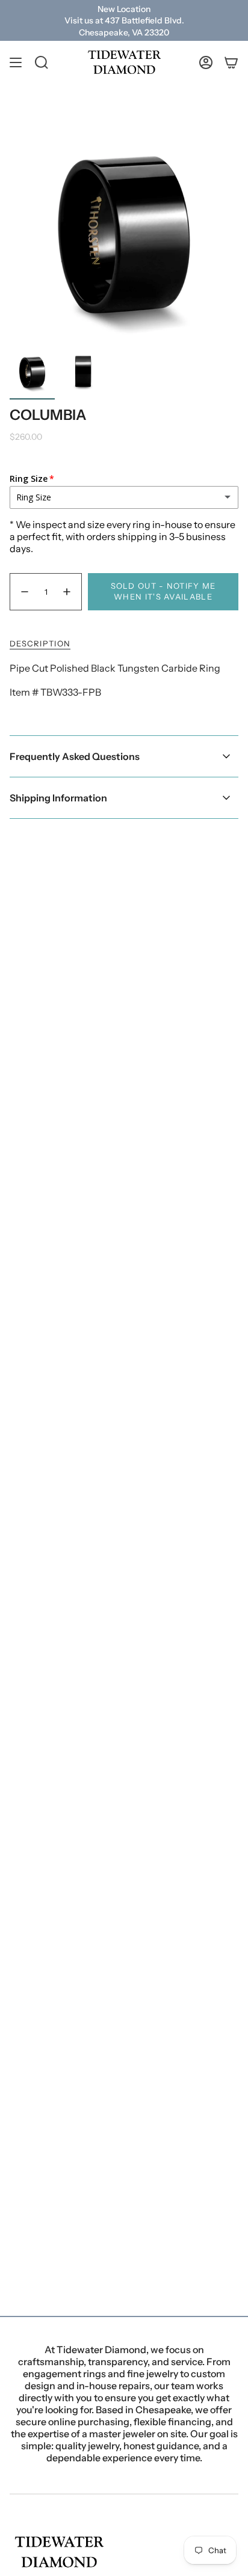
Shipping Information (58, 798)
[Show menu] (16, 62)
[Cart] (231, 62)
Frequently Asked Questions (75, 756)
